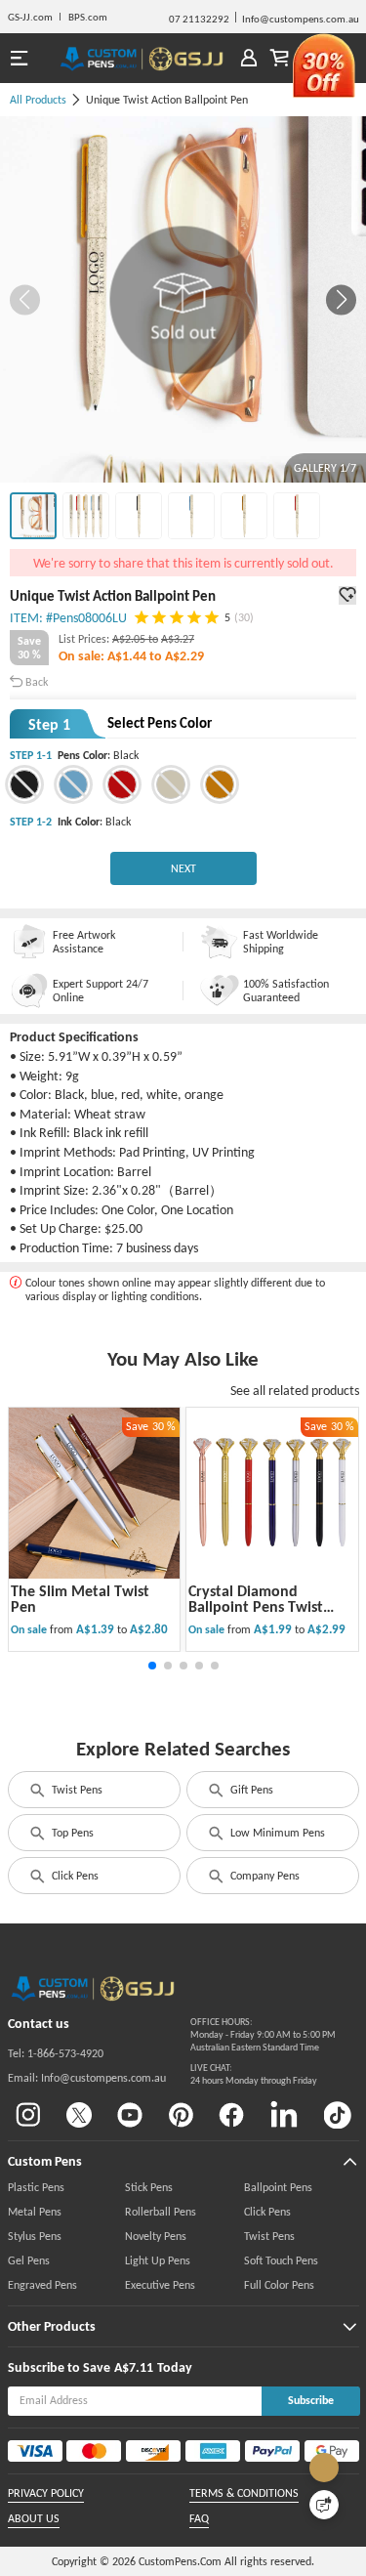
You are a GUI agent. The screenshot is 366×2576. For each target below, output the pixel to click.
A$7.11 (134, 2367)
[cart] (280, 58)
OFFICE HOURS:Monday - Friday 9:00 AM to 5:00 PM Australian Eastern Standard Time (263, 2034)
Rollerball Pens (161, 2212)
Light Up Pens (158, 2260)
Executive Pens (160, 2285)
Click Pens (75, 1876)
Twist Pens (77, 1790)
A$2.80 (149, 1629)
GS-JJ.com (30, 17)
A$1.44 (128, 656)
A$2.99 (326, 1629)
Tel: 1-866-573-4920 (56, 2053)
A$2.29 (184, 656)
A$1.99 (274, 1629)
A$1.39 (97, 1629)
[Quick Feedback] (324, 2505)
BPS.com (88, 17)
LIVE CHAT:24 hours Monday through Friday (254, 2074)
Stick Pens (149, 2187)
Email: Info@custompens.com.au (87, 2078)
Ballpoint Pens (278, 2187)
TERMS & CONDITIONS (244, 2493)
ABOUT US (34, 2518)
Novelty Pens (156, 2236)
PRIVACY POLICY (46, 2493)
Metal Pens (35, 2212)
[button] (341, 299)
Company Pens (265, 1876)
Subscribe (311, 2400)
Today (175, 2367)
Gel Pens (29, 2260)
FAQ (199, 2518)
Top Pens (73, 1833)
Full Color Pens (279, 2285)
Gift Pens (252, 1790)
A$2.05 (130, 639)
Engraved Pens (42, 2285)
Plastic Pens (36, 2187)
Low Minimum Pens (278, 1833)
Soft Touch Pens (281, 2260)
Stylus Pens (35, 2236)
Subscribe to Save (59, 2367)
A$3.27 (178, 639)
